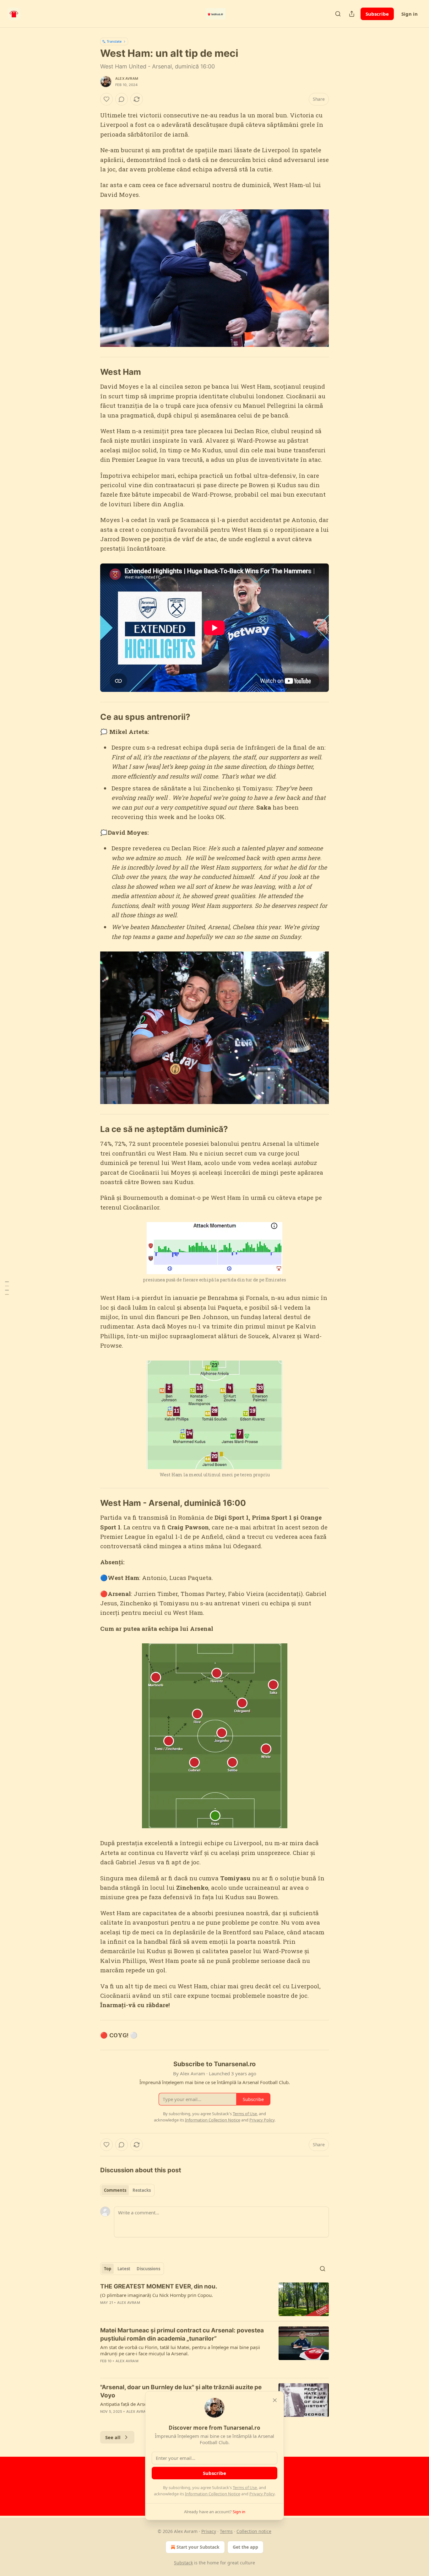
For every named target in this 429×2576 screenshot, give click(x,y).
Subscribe (377, 14)
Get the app (245, 2547)
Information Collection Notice (213, 2494)
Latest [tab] (124, 2269)
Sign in (410, 14)
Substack (183, 2563)
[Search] (338, 14)
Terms (226, 2531)
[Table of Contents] (7, 1288)
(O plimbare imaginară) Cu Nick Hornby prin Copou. (157, 2295)
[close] (275, 2400)
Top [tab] (108, 2269)
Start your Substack (198, 2547)
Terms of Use (245, 2487)
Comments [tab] (115, 2190)
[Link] (91, 372)
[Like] (106, 99)
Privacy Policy (262, 2494)
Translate (114, 41)
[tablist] (127, 2190)
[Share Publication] (352, 14)
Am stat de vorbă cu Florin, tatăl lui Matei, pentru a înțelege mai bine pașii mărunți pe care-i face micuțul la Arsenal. (180, 2350)
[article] (215, 2299)
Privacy (209, 2531)
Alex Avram (127, 78)
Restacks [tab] (142, 2190)
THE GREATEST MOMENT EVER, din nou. (159, 2286)
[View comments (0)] (122, 99)
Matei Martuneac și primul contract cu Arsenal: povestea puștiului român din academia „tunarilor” (182, 2334)
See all (113, 2437)
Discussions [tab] (148, 2269)
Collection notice (254, 2531)
